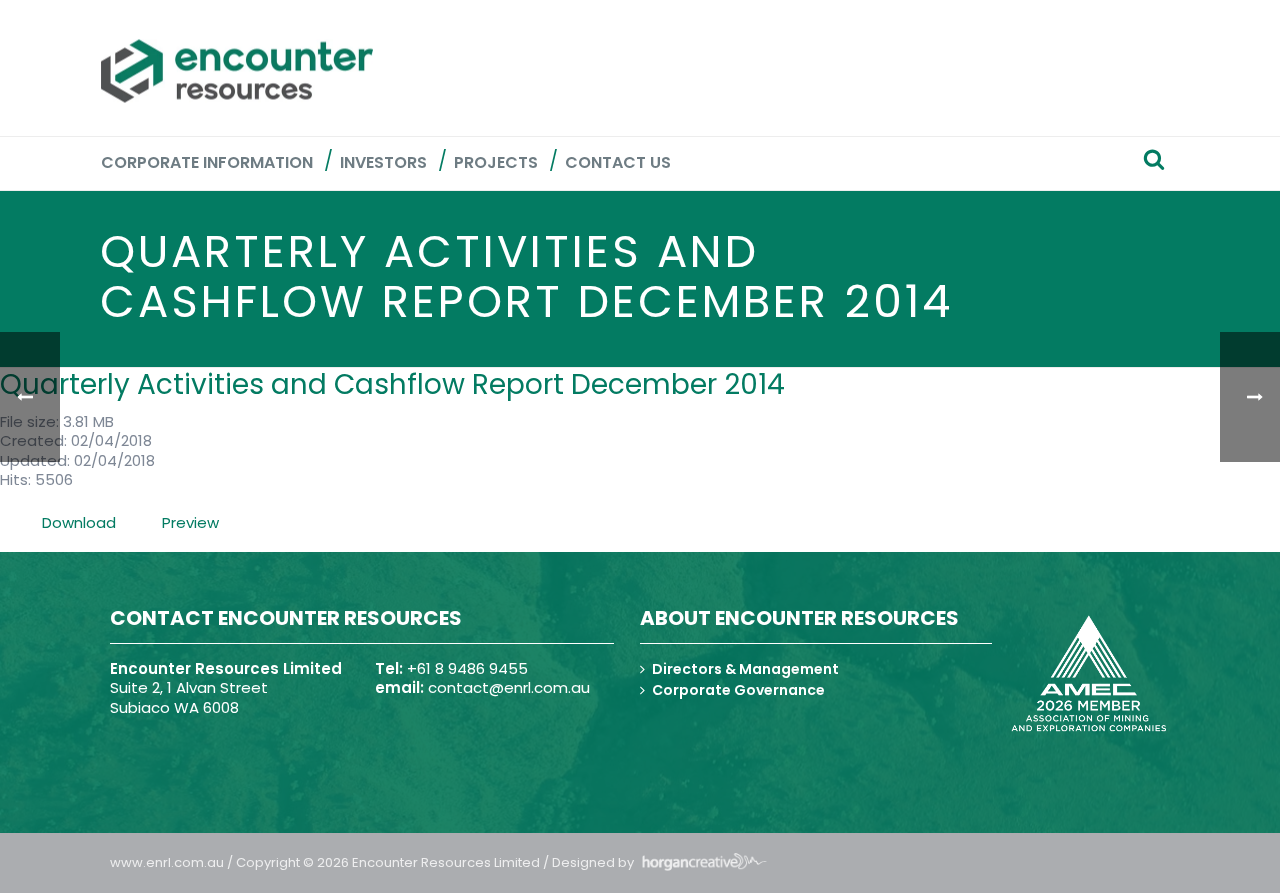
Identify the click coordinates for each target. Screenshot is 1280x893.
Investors (383, 162)
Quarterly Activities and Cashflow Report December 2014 (392, 384)
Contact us (618, 162)
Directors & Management (745, 669)
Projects (496, 162)
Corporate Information (207, 162)
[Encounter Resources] (237, 71)
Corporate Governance (738, 690)
